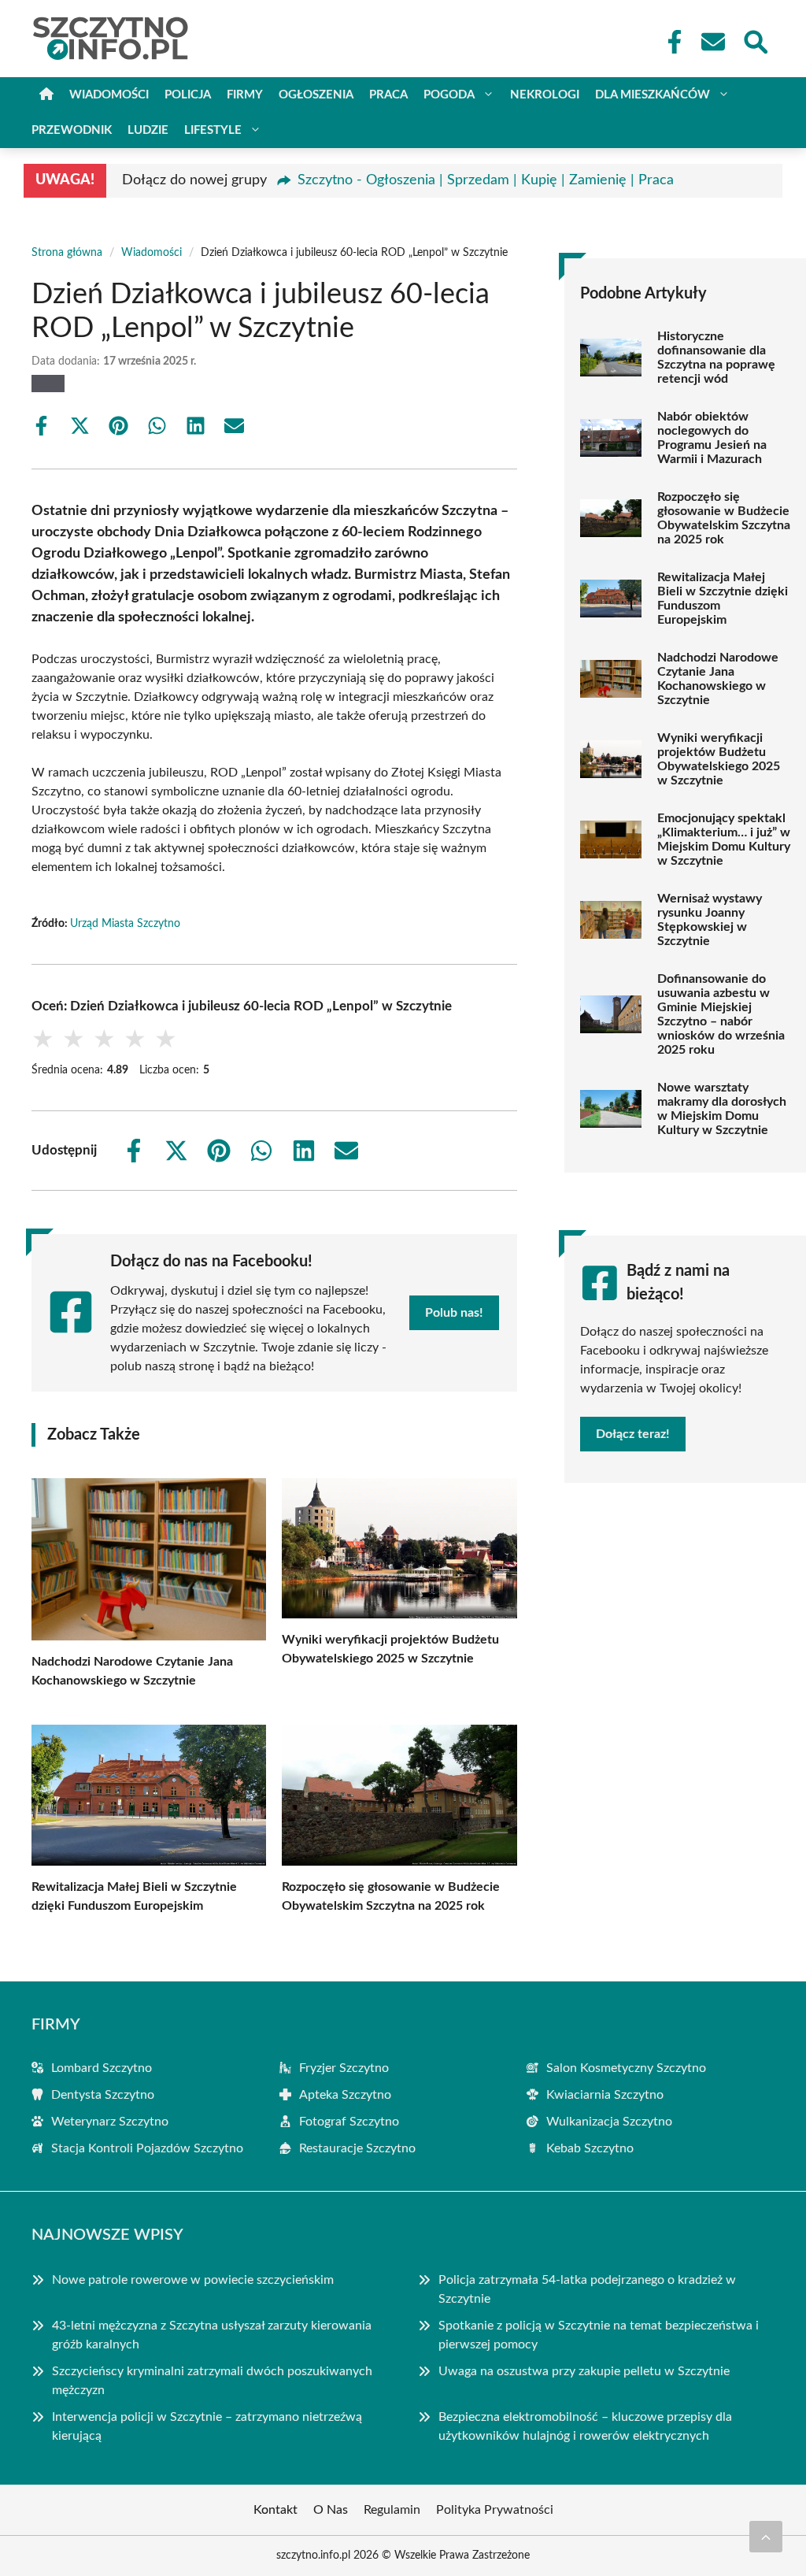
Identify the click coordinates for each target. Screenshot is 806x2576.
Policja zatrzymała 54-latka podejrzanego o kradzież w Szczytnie (587, 2289)
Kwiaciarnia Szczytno (605, 2095)
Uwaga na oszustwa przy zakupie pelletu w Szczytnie (584, 2371)
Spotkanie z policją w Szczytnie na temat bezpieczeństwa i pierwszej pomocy (599, 2335)
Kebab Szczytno (590, 2148)
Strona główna (67, 253)
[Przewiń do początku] (766, 2537)
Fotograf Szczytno (349, 2122)
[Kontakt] (712, 42)
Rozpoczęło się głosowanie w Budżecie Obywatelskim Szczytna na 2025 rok (724, 518)
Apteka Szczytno (345, 2095)
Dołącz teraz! (633, 1434)
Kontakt (275, 2510)
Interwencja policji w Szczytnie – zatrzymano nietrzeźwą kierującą (207, 2426)
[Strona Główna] (46, 95)
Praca (388, 95)
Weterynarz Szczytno (110, 2122)
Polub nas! (454, 1313)
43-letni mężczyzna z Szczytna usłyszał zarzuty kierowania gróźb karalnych (212, 2335)
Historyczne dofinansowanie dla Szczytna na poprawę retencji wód (716, 358)
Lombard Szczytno (102, 2068)
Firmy (245, 95)
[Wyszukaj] (755, 40)
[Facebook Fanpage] (670, 42)
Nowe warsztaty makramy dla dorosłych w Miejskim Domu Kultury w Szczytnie (722, 1109)
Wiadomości (109, 95)
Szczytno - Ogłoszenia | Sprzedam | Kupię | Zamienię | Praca (486, 180)
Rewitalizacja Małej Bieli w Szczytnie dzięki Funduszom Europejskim (723, 599)
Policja (188, 95)
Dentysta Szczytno (103, 2095)
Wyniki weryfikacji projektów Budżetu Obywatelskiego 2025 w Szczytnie (719, 759)
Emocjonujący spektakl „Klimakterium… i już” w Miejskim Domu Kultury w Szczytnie (724, 840)
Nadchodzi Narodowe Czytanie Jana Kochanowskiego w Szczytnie (718, 679)
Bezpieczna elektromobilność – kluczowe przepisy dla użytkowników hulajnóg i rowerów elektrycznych (585, 2426)
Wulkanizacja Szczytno (609, 2122)
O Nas (331, 2510)
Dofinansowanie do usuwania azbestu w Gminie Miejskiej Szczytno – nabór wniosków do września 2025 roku (721, 1014)
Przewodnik (72, 130)
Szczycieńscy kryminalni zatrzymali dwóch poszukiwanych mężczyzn (212, 2381)
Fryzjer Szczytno (344, 2068)
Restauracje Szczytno (357, 2148)
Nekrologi (545, 95)
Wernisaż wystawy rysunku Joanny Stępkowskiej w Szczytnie (710, 920)
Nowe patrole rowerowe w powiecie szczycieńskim (193, 2280)
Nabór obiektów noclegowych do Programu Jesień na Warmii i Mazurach (712, 438)
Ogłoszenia (316, 95)
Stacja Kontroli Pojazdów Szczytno (147, 2148)
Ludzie (148, 130)
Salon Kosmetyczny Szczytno (626, 2068)
